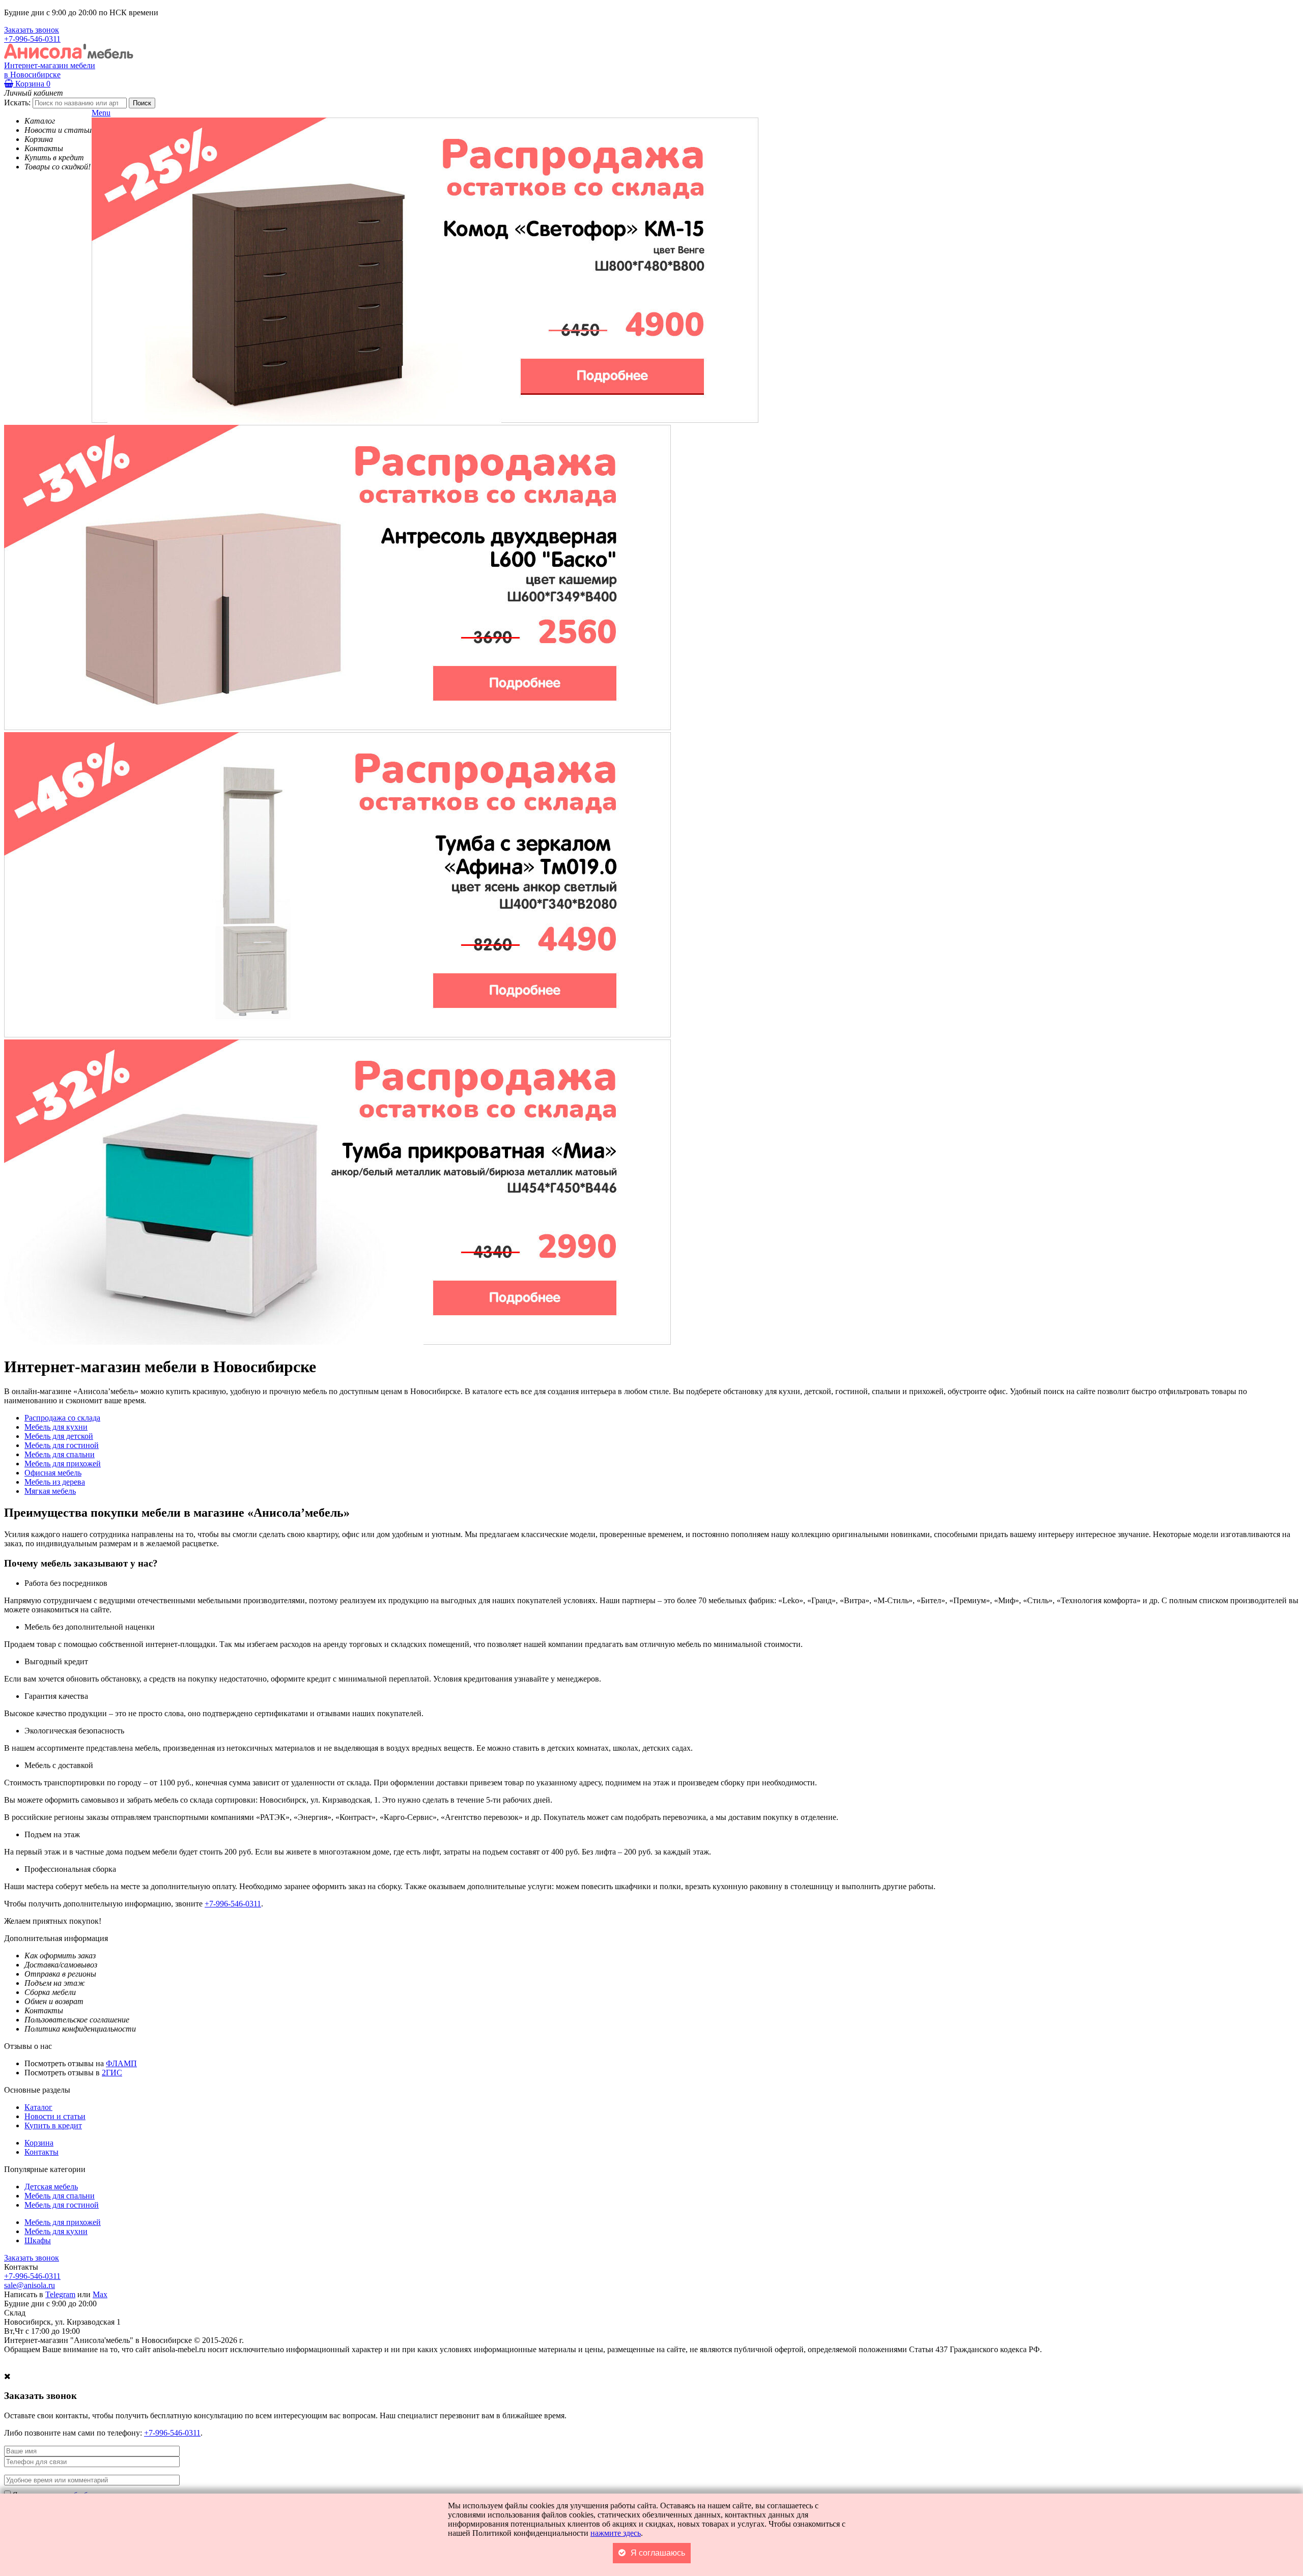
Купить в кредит (53, 2125)
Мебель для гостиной (62, 2205)
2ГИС (112, 2073)
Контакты (41, 2152)
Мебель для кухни (56, 2231)
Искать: (17, 103)
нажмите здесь (616, 2533)
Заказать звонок (32, 30)
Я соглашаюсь (658, 2553)
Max (100, 2294)
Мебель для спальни (60, 2196)
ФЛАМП (121, 2063)
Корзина (32, 84)
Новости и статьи (55, 2116)
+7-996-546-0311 (32, 39)
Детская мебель (51, 2187)
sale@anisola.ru (30, 2285)
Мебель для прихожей (63, 2222)
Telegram (60, 2294)
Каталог (38, 2107)
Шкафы (38, 2240)
